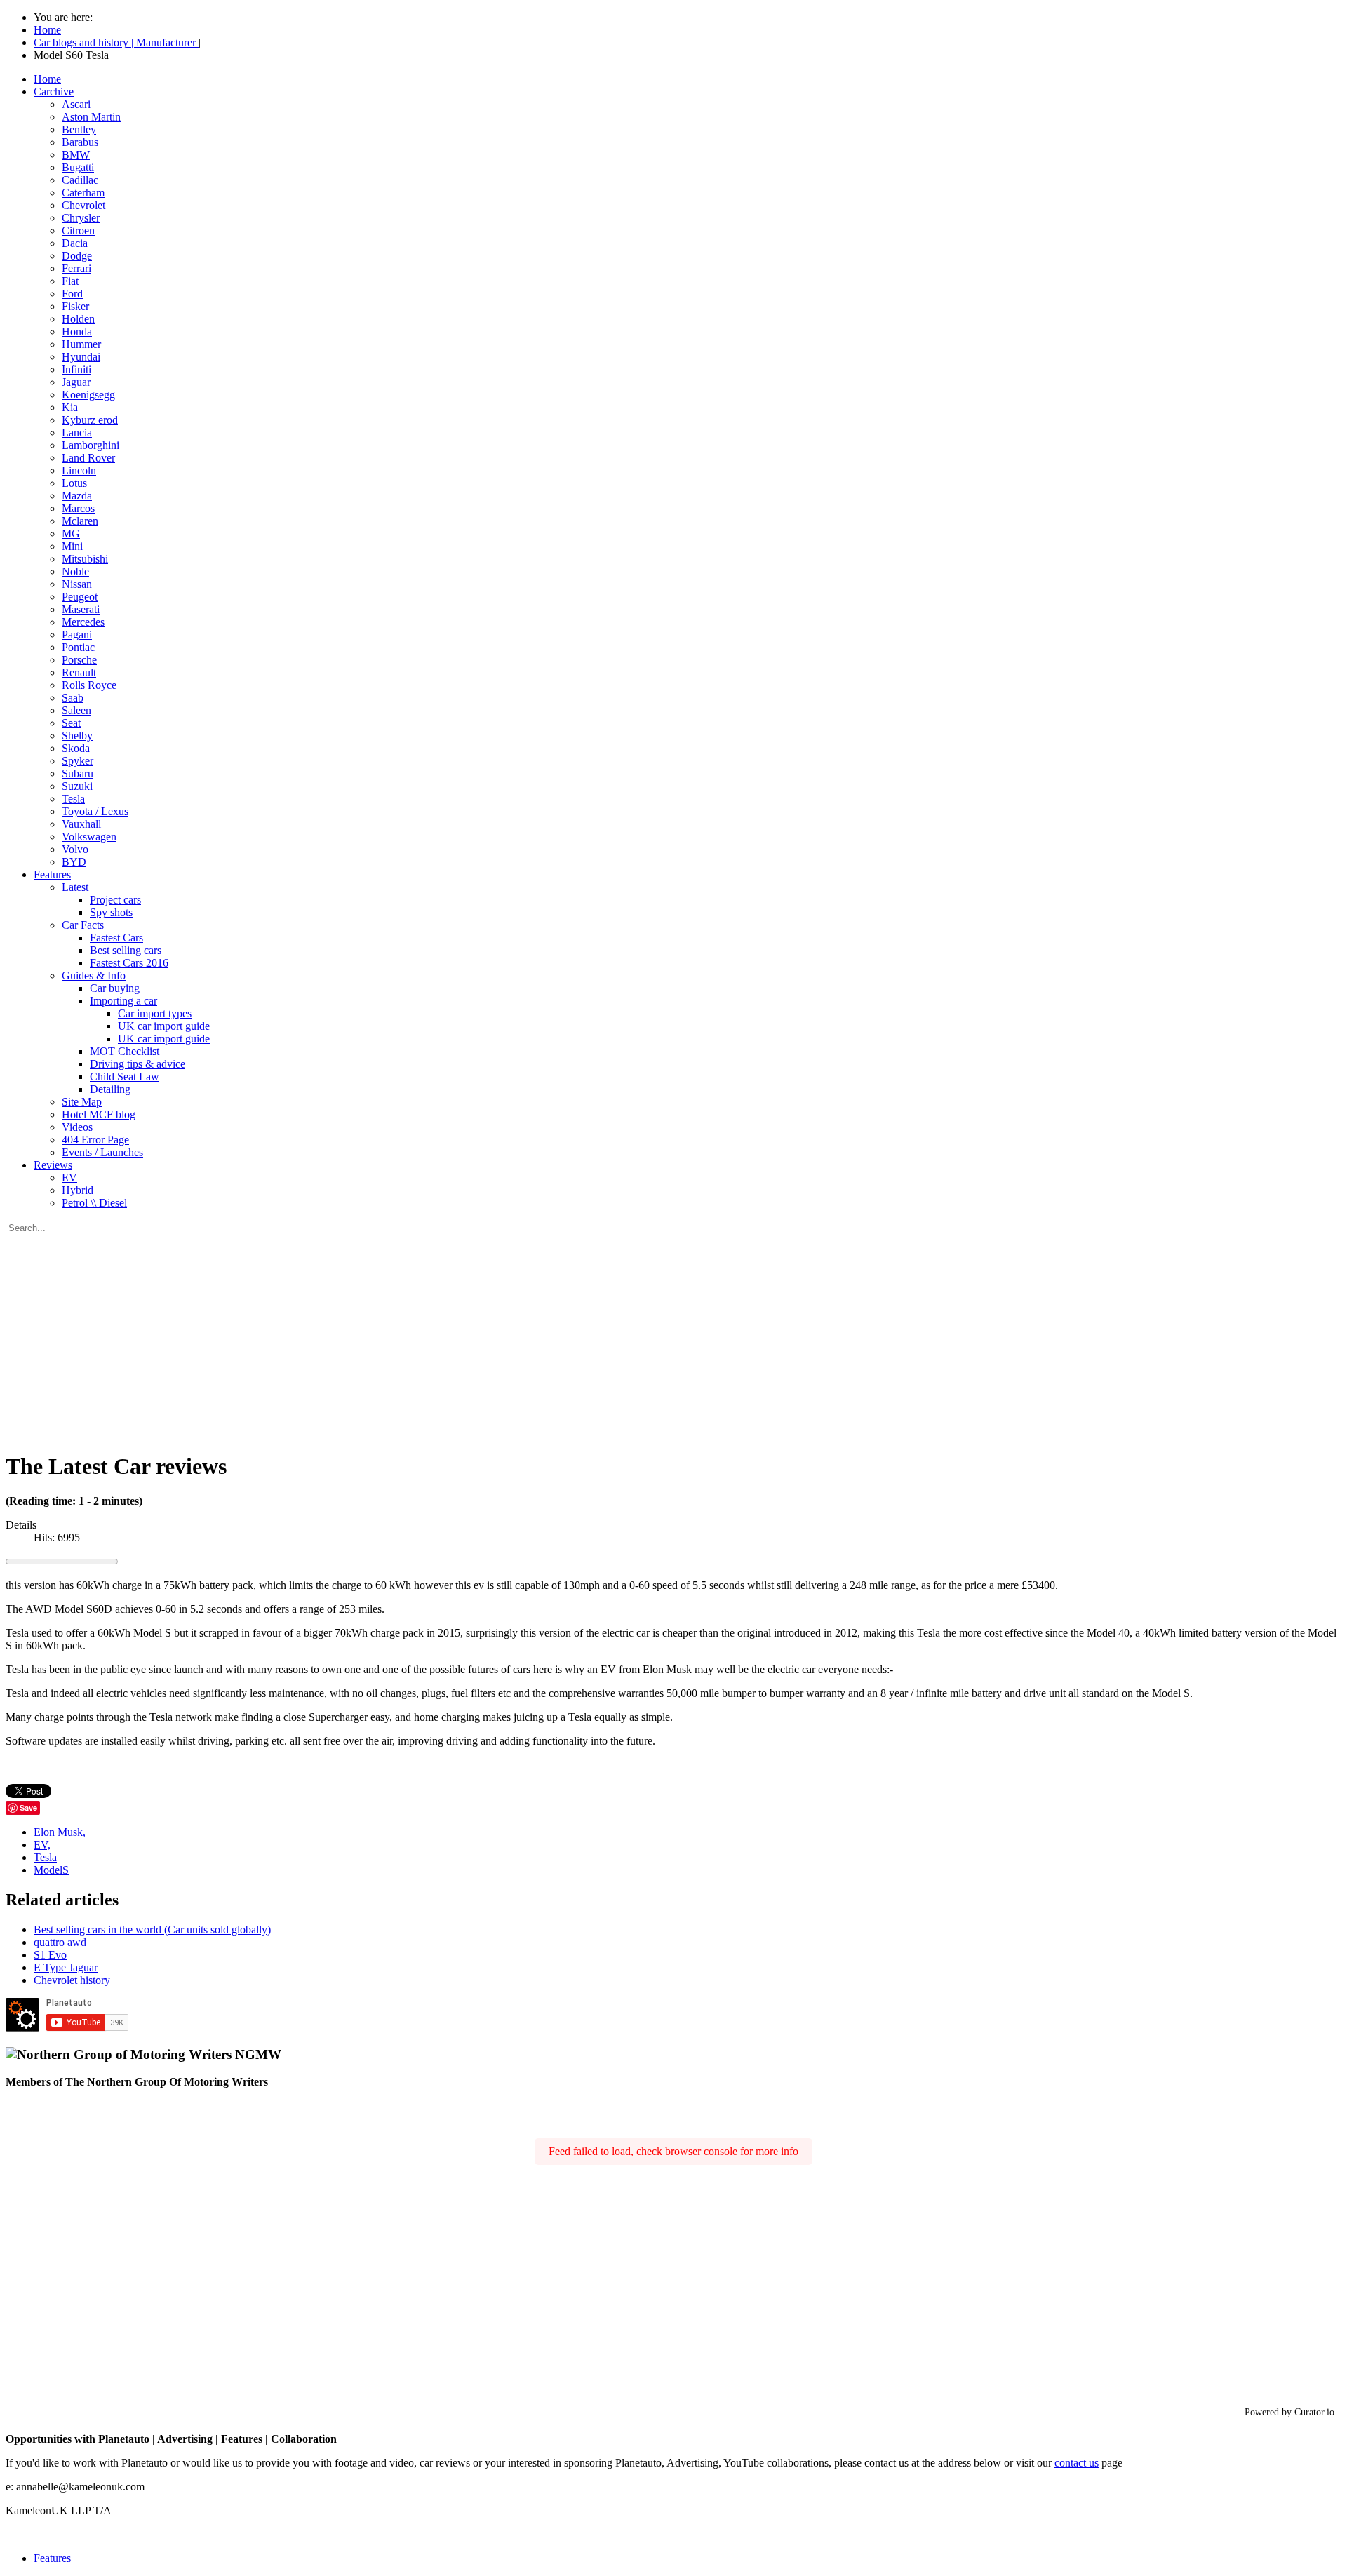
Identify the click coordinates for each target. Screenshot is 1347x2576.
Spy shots (111, 912)
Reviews (53, 1165)
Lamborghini (91, 445)
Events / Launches (102, 1152)
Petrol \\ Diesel (94, 1203)
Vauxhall (81, 824)
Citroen (78, 230)
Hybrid (78, 1190)
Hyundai (81, 357)
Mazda (77, 496)
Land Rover (88, 458)
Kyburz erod (90, 420)
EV (69, 1178)
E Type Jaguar (66, 1967)
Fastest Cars (116, 938)
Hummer (81, 344)
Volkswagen (89, 837)
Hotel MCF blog (99, 1114)
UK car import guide (164, 1026)
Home (47, 79)
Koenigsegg (88, 395)
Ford (72, 294)
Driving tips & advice (138, 1064)
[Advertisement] (673, 1341)
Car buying (115, 988)
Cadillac (80, 180)
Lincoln (79, 470)
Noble (75, 571)
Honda (77, 331)
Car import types (155, 1013)
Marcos (78, 508)
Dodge (77, 256)
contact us (1077, 2463)
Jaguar (76, 382)
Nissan (77, 584)
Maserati (81, 609)
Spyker (78, 761)
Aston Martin (91, 117)
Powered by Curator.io (1289, 2412)
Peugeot (80, 597)
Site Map (82, 1102)
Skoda (76, 748)
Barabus (80, 142)
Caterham (83, 193)
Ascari (76, 104)
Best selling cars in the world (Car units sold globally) (152, 1930)
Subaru (78, 773)
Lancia (77, 432)
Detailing (110, 1089)
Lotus (74, 483)
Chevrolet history (72, 1980)
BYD (74, 862)
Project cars (115, 900)
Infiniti (76, 369)
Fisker (75, 306)
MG (71, 534)
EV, (42, 1845)
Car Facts (83, 925)
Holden (78, 319)
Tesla (73, 799)
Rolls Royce (89, 685)
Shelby (77, 736)
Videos (77, 1127)
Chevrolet (83, 205)
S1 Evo (50, 1955)
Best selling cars (126, 950)
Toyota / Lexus (95, 811)
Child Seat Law (125, 1076)
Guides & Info (94, 975)
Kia (70, 407)
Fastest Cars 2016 (129, 963)
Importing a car (123, 1001)
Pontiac (78, 647)
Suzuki (77, 786)
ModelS (51, 1870)
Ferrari (76, 268)
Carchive (54, 92)
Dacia (75, 243)
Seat (71, 723)
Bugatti (78, 167)
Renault (79, 672)
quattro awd (60, 1942)
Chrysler (81, 218)
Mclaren (80, 521)
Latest (75, 887)
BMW (76, 155)
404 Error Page (95, 1140)
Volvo (75, 849)
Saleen (76, 710)
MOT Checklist (125, 1051)
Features (52, 874)
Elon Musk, (60, 1832)
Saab (73, 698)
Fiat (70, 281)
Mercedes (83, 622)
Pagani (77, 635)
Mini (72, 546)
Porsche (79, 660)
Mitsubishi (85, 559)
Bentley (79, 129)
